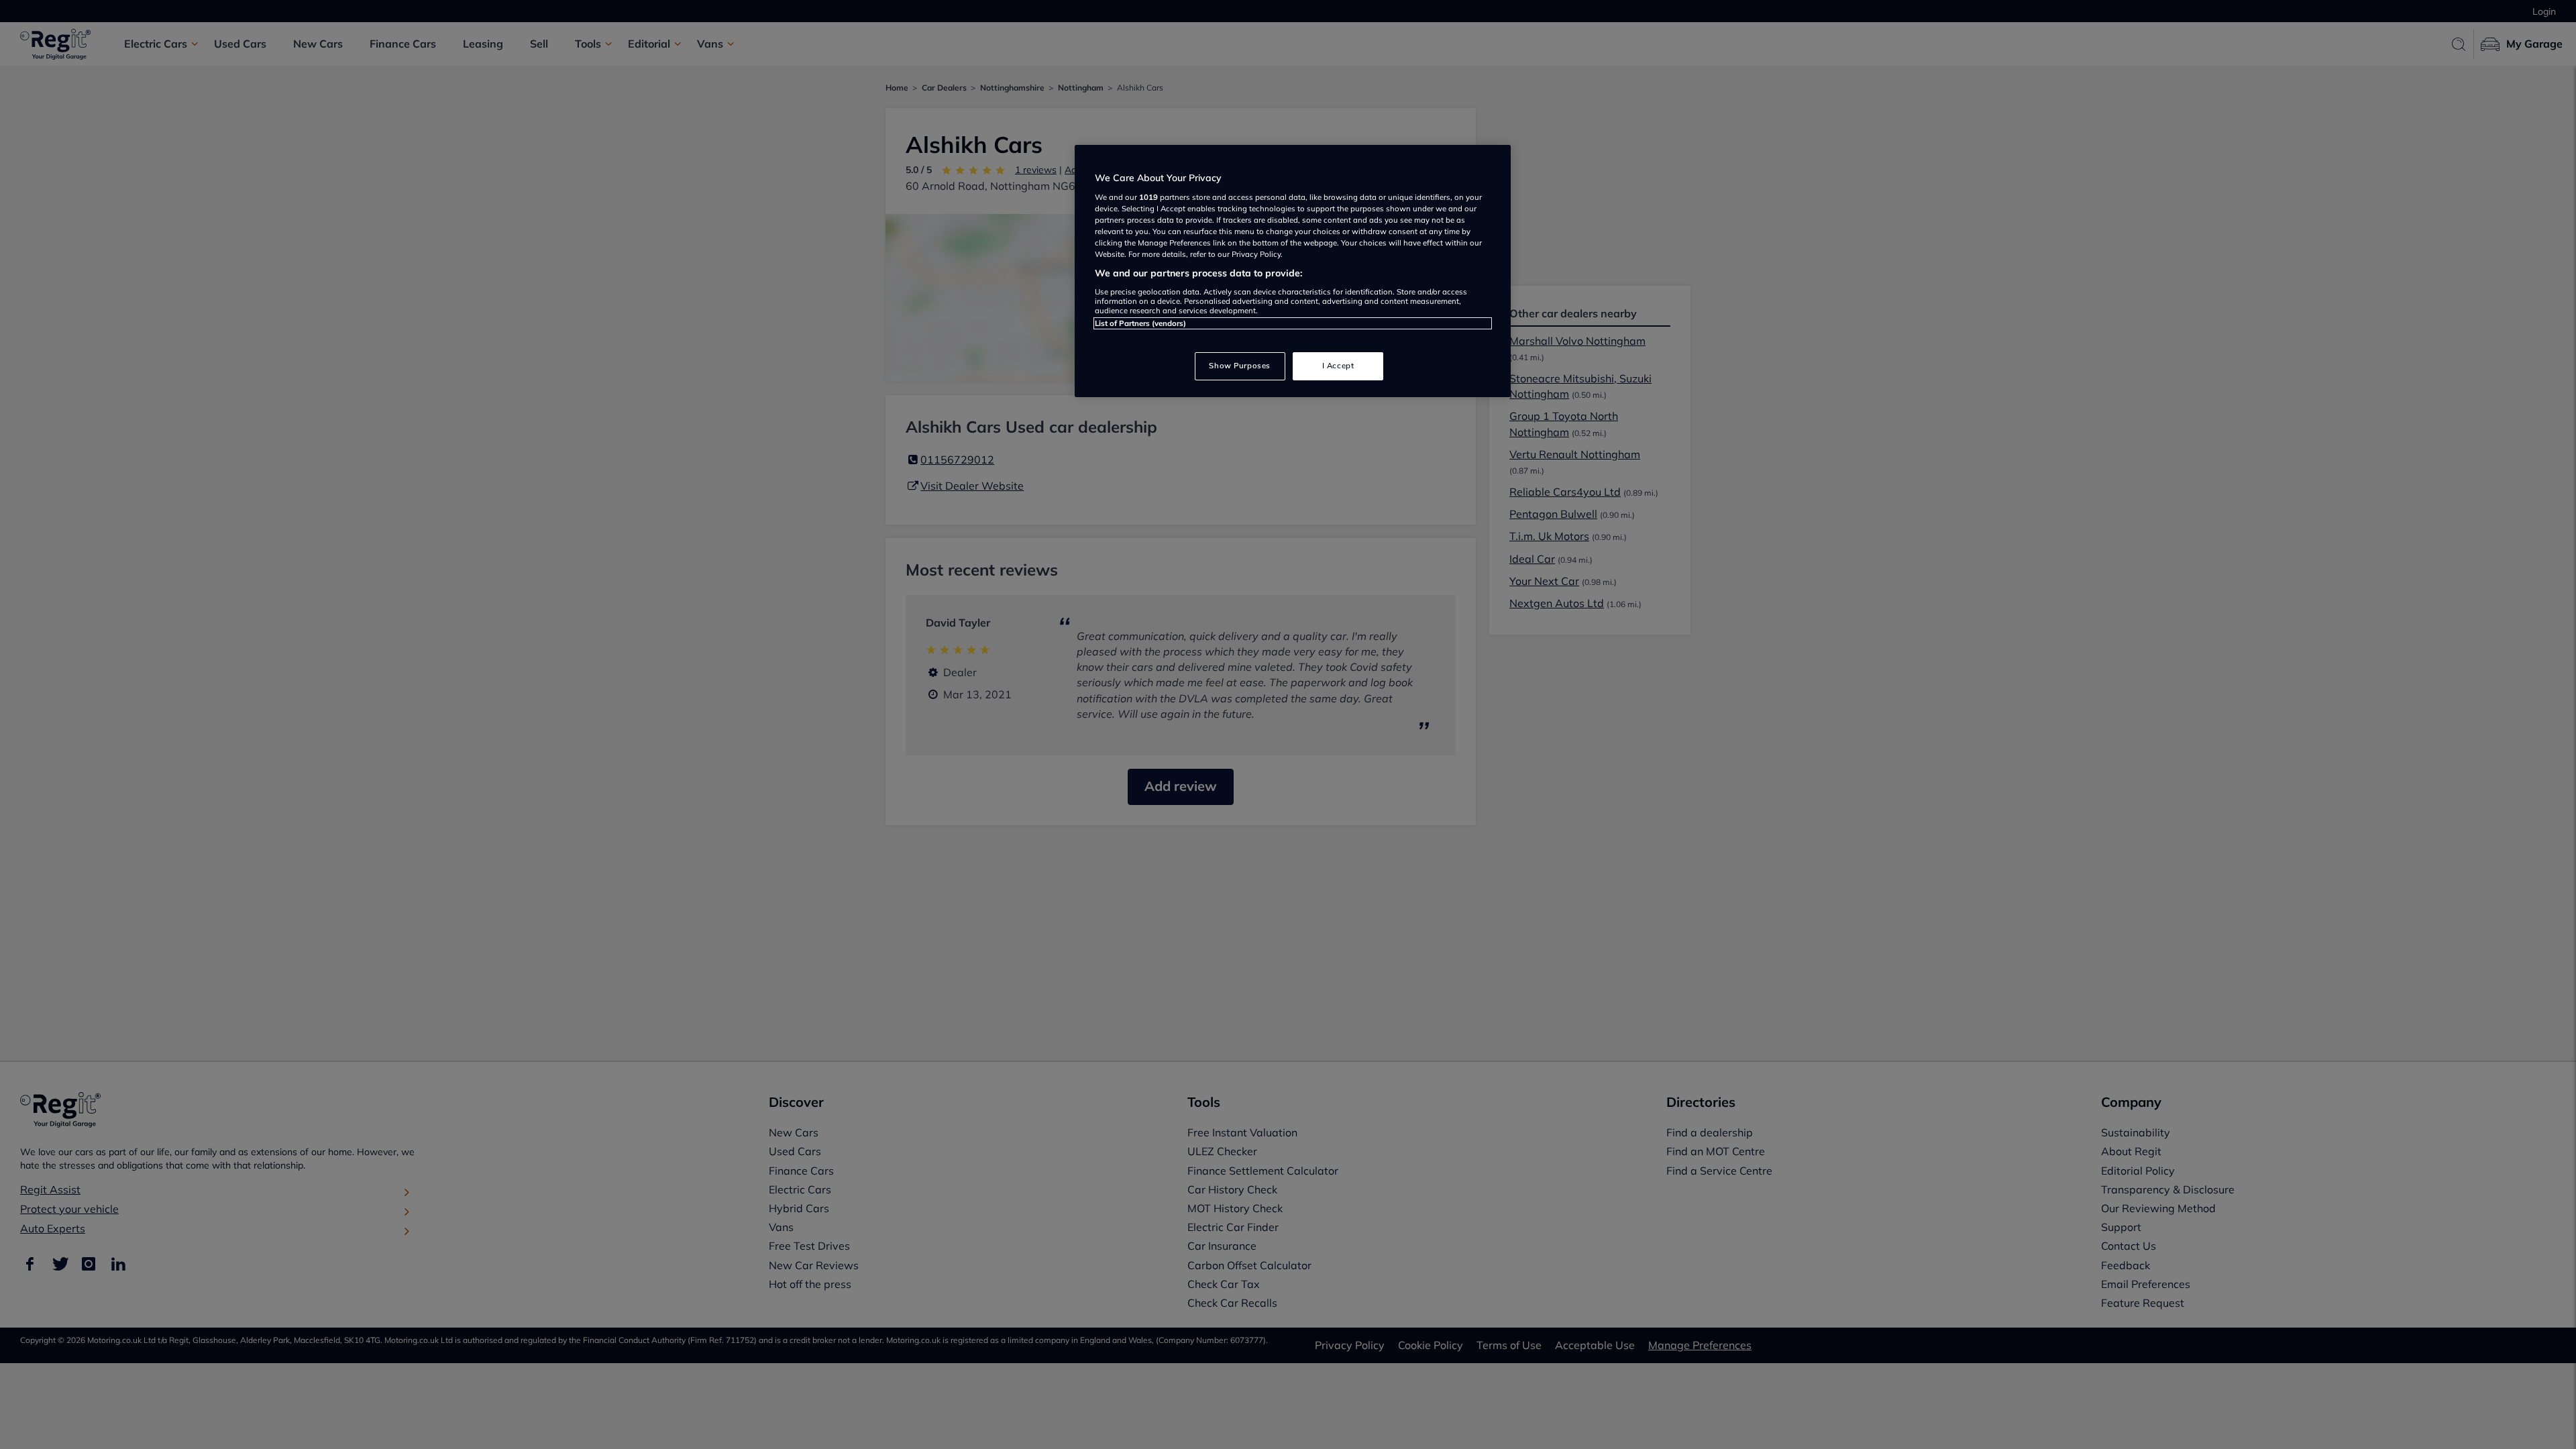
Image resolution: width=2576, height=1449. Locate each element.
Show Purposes (1239, 366)
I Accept (1338, 366)
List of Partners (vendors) (1140, 323)
